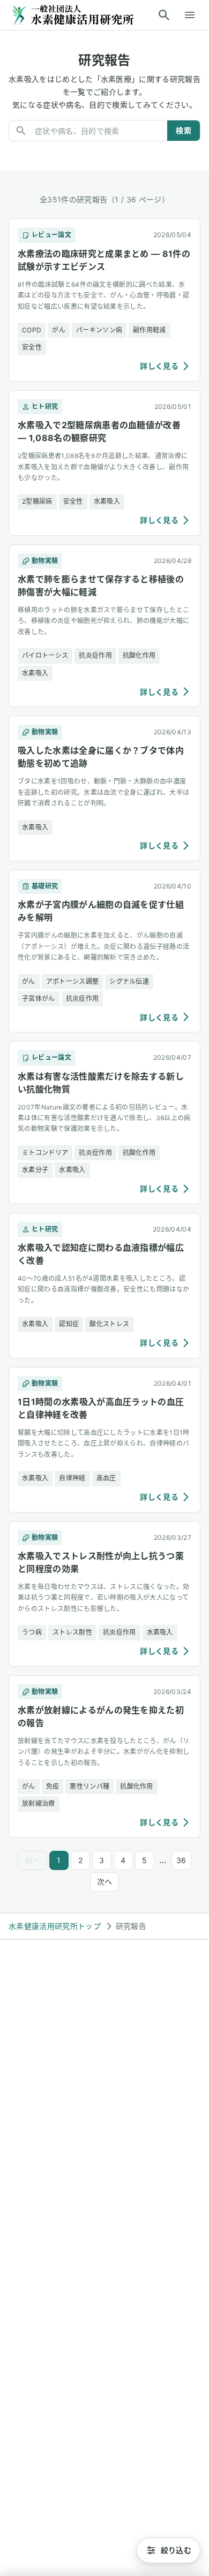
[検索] (164, 15)
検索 (184, 130)
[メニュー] (190, 15)
